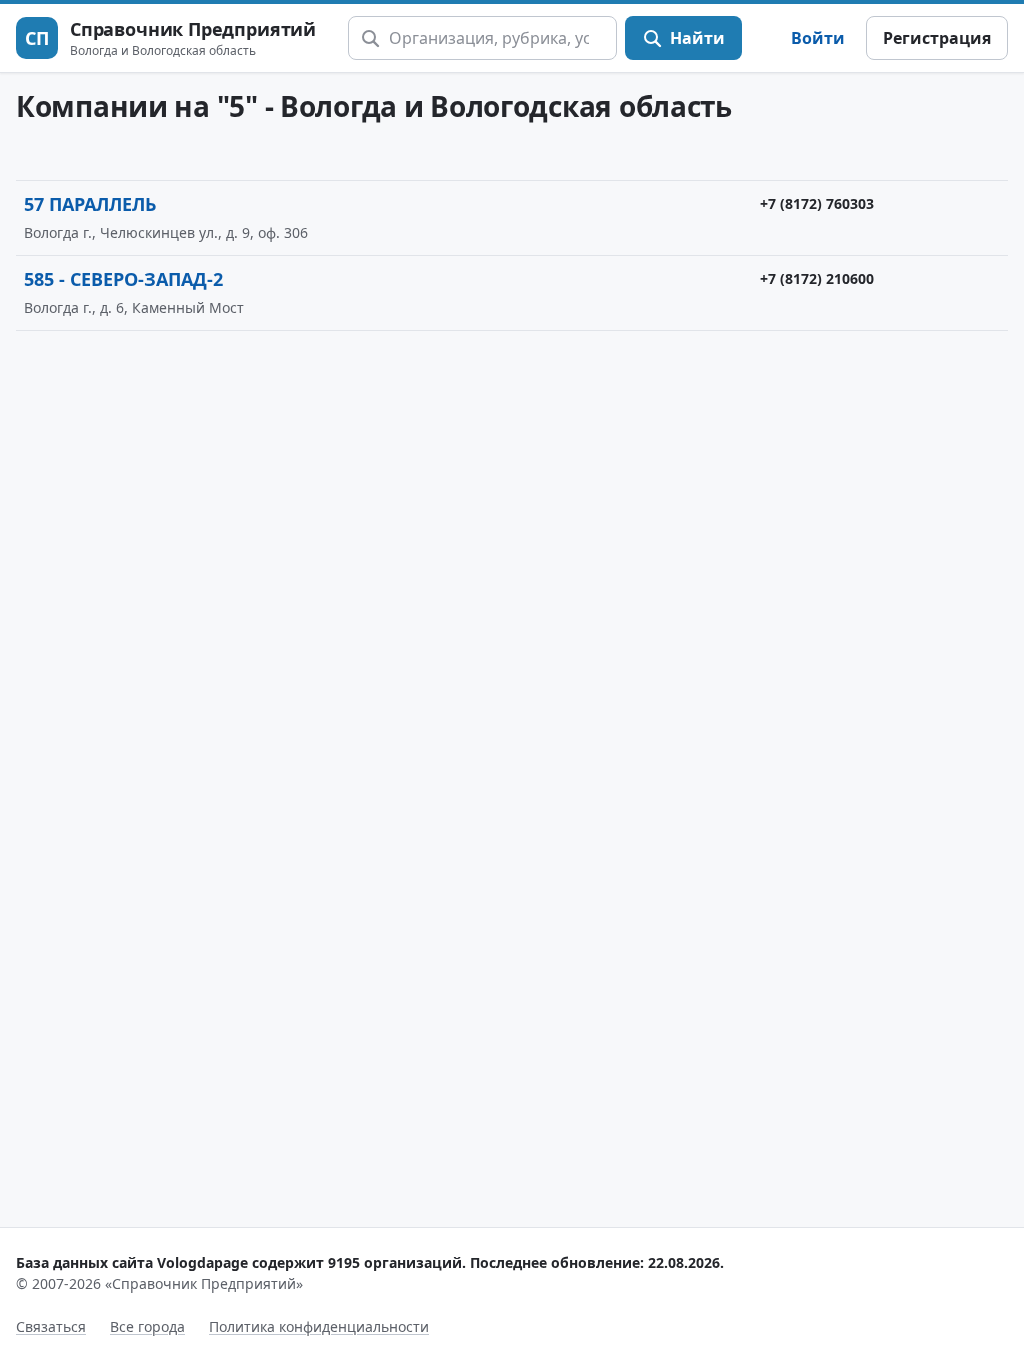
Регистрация (937, 38)
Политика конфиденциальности (319, 1326)
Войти (818, 38)
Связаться (51, 1326)
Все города (147, 1326)
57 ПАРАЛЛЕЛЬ (90, 204)
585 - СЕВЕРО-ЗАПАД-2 (123, 279)
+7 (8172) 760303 (817, 203)
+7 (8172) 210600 (817, 278)
